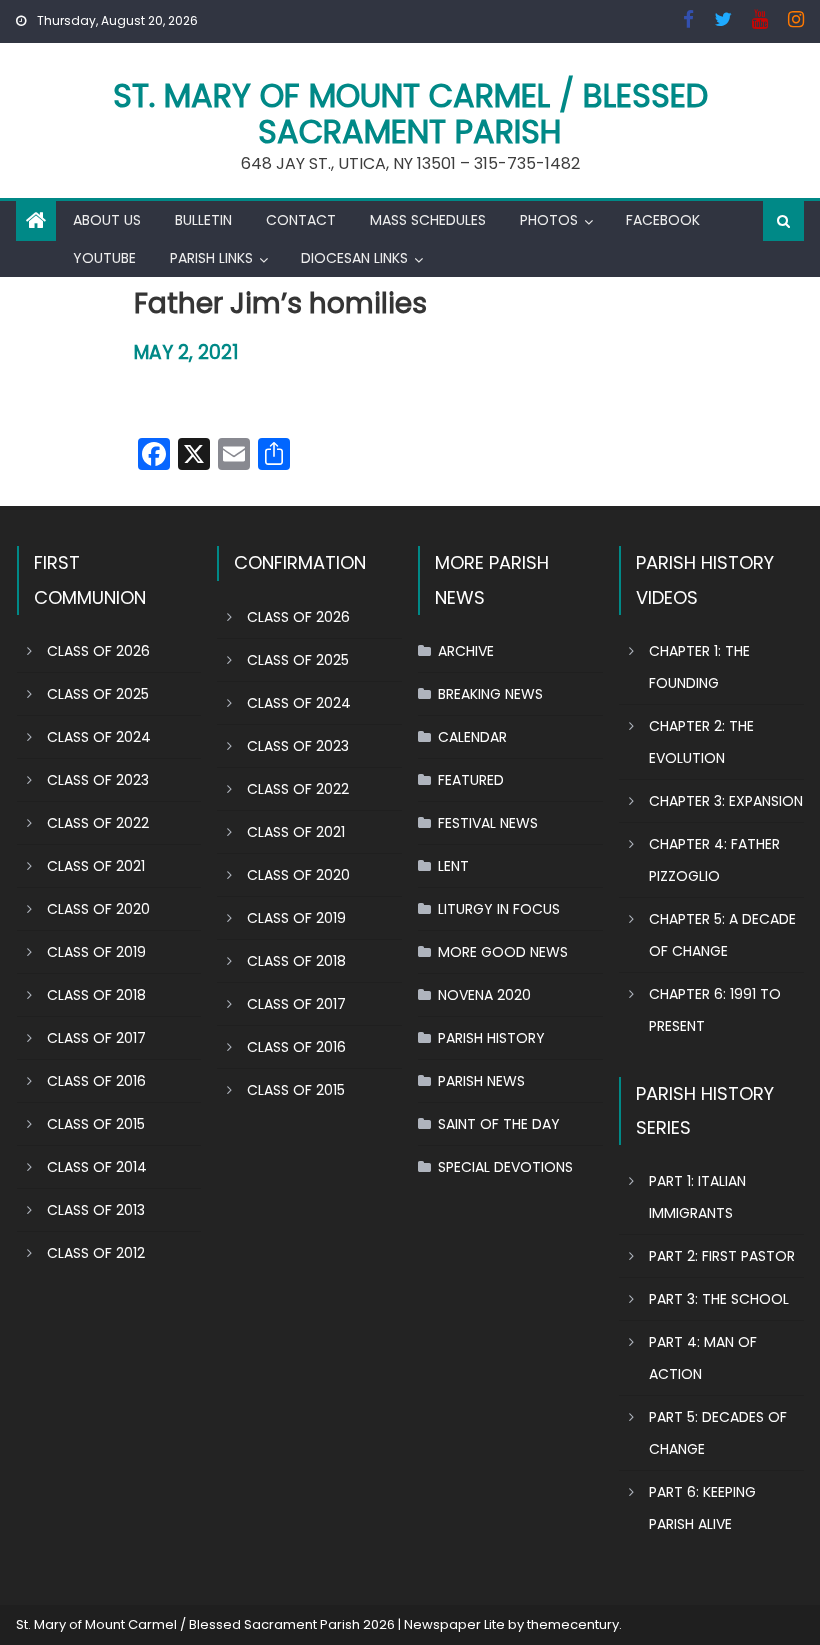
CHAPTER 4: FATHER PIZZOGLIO (714, 860)
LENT (453, 866)
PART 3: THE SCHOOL (719, 1299)
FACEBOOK (663, 220)
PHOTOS (549, 220)
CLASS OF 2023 (98, 780)
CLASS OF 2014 (97, 1167)
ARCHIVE (466, 651)
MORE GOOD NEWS (503, 952)
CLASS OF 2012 (96, 1253)
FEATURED (471, 780)
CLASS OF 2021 (96, 866)
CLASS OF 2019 (96, 952)
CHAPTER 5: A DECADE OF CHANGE (722, 935)
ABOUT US (107, 220)
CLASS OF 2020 (98, 909)
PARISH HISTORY (491, 1038)
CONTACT (301, 220)
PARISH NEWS (481, 1081)
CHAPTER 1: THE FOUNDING (699, 667)
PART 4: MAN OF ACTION (703, 1358)
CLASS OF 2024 (99, 737)
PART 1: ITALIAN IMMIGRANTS (697, 1197)
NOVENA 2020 (484, 995)
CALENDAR (472, 737)
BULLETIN (203, 220)
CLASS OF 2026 (98, 651)
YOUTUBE (104, 258)
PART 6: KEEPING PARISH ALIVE (702, 1508)
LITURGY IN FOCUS (499, 909)
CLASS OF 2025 (98, 694)
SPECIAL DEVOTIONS (505, 1167)
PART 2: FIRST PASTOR (722, 1256)
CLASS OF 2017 (96, 1038)
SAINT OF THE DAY (499, 1124)
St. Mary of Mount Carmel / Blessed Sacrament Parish (410, 113)
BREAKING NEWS (490, 694)
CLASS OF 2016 (96, 1081)
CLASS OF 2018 (96, 995)
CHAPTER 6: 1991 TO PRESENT (715, 1010)
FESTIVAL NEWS (488, 823)
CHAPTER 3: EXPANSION (726, 801)
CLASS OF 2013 (96, 1210)
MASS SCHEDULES (428, 220)
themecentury (573, 1624)
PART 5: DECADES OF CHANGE (718, 1433)
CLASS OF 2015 (96, 1124)
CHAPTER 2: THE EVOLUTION (701, 742)
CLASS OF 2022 (98, 823)
